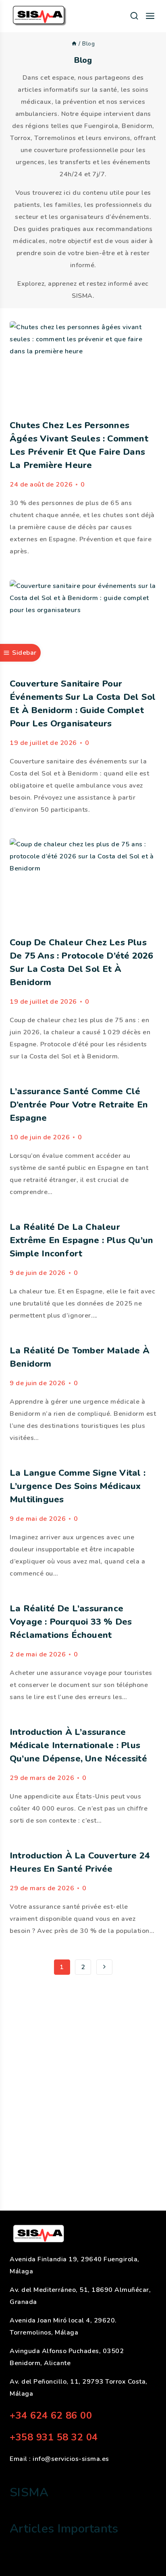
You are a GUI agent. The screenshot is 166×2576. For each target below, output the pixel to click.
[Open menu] (150, 16)
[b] (74, 44)
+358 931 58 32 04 (54, 2437)
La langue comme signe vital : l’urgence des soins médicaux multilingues (78, 1486)
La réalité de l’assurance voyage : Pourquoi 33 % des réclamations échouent (71, 1622)
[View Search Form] (134, 16)
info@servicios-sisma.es (71, 2459)
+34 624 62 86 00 (51, 2415)
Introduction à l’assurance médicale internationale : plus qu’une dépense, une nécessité (78, 1745)
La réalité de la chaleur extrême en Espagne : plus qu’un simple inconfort (81, 1240)
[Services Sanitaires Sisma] (40, 16)
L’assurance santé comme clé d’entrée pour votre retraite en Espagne (79, 1105)
